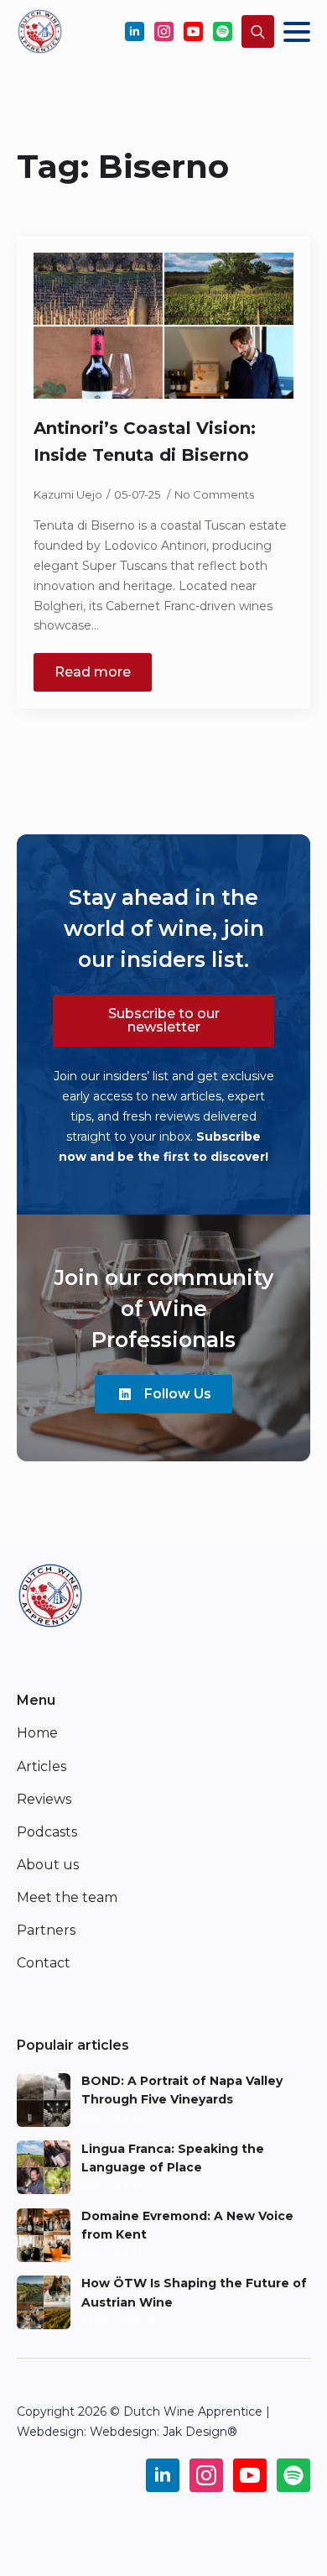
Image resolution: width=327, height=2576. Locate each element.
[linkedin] (135, 31)
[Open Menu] (297, 32)
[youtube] (193, 31)
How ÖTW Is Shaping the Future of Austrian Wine (194, 2292)
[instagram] (164, 31)
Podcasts (47, 1832)
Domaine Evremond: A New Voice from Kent (187, 2225)
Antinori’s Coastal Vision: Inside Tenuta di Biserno (145, 441)
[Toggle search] (258, 31)
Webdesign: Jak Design (158, 2432)
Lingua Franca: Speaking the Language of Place (173, 2158)
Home (37, 1733)
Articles (42, 1766)
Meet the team (67, 1897)
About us (48, 1865)
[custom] (223, 31)
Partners (46, 1930)
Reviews (44, 1799)
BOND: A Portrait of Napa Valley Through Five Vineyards (182, 2090)
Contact (44, 1963)
